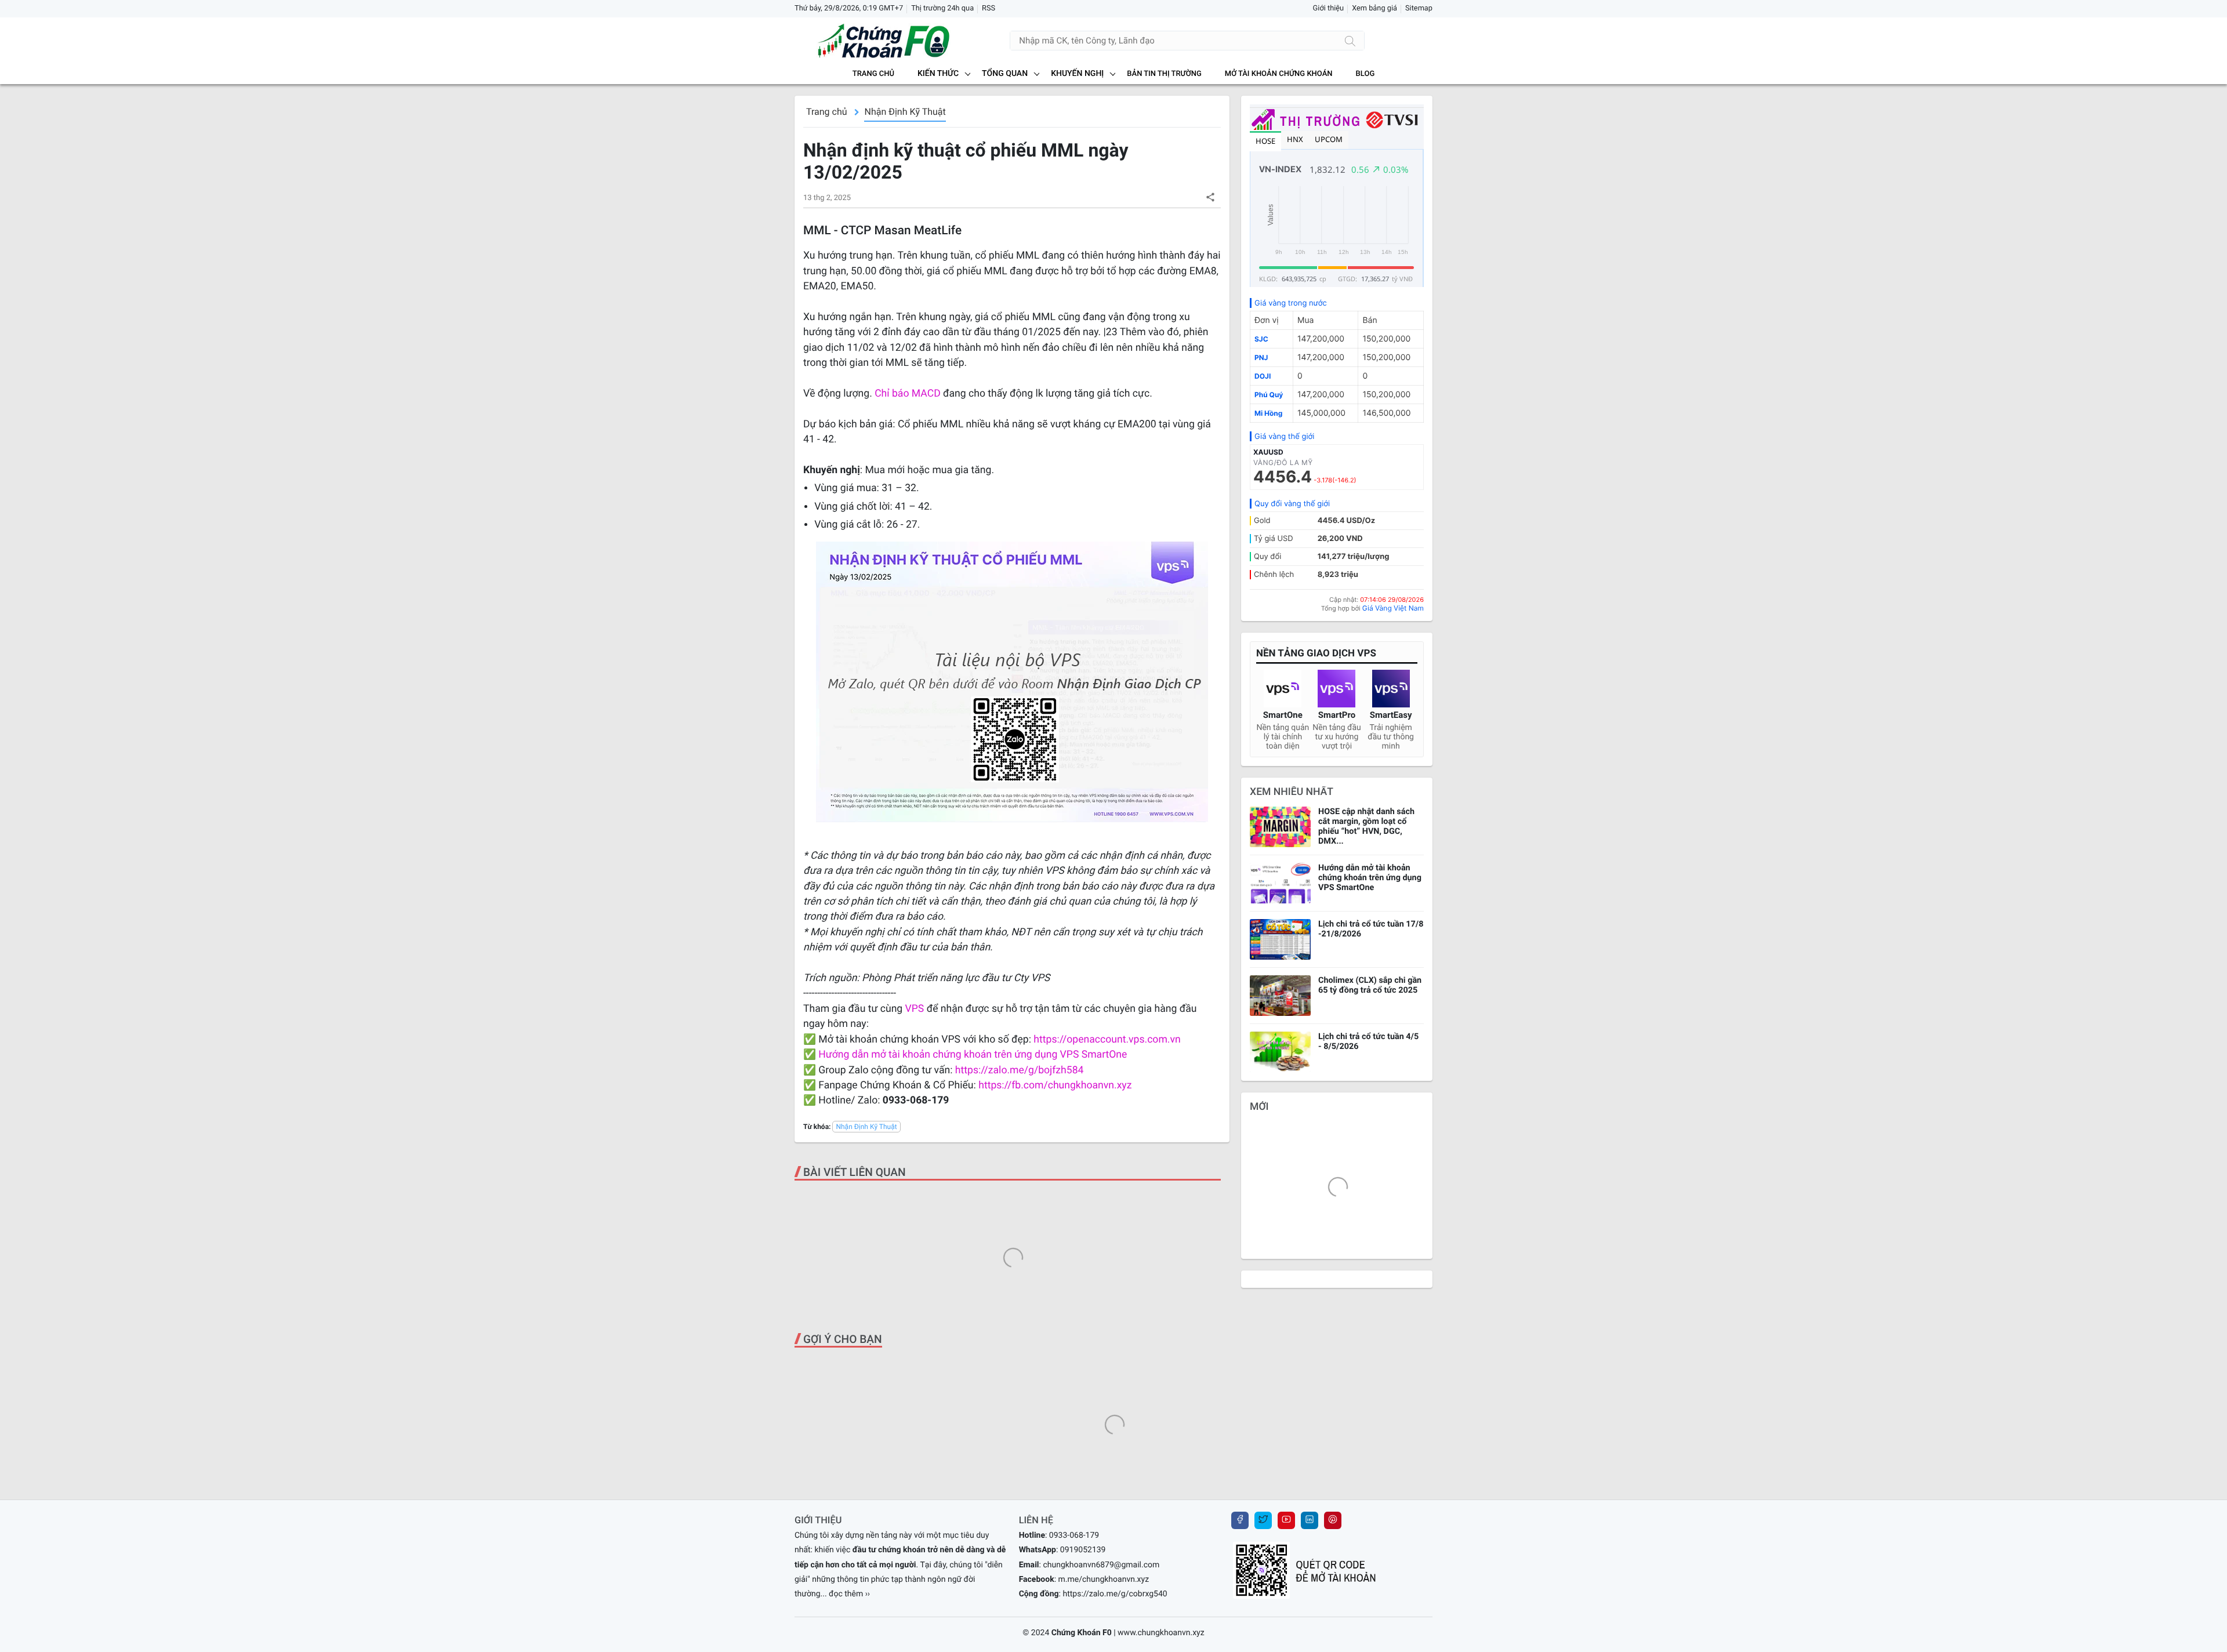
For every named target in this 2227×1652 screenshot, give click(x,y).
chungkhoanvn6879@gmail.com (1101, 1565)
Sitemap (1419, 8)
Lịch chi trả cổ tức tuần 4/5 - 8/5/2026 (1368, 1041)
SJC (1261, 339)
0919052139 (1083, 1550)
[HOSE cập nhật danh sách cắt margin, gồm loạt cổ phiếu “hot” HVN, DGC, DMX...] (1280, 827)
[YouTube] (1286, 1520)
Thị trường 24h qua (942, 8)
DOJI (1263, 376)
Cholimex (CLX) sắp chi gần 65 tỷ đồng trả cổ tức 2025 (1370, 985)
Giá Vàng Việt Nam (1393, 608)
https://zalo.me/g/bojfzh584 (1020, 1070)
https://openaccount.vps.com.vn (1107, 1040)
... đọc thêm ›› (846, 1594)
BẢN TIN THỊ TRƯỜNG (1164, 74)
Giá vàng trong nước (1291, 303)
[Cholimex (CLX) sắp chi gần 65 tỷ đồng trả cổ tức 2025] (1280, 996)
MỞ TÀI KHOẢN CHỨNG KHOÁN (1279, 74)
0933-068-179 (1074, 1535)
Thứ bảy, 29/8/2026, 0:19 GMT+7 (849, 8)
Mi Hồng (1268, 413)
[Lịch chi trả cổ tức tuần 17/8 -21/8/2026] (1280, 939)
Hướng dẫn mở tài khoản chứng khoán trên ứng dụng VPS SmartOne (973, 1055)
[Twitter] (1263, 1520)
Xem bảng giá (1374, 8)
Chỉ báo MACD (908, 394)
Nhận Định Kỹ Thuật (905, 112)
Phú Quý (1269, 395)
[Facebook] (1240, 1520)
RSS (989, 8)
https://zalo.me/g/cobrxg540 (1115, 1594)
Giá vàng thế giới (1284, 437)
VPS (916, 1009)
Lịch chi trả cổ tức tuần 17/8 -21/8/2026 (1371, 929)
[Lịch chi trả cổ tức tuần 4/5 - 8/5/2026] (1280, 1052)
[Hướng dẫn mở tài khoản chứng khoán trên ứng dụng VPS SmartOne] (1280, 883)
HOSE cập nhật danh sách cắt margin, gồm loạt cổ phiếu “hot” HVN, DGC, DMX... (1366, 826)
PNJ (1261, 357)
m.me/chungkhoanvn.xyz (1104, 1580)
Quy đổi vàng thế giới (1292, 504)
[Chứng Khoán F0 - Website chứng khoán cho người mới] (873, 41)
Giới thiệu (1329, 8)
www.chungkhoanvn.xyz (1161, 1633)
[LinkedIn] (1310, 1520)
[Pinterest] (1333, 1520)
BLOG (1365, 74)
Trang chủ (873, 74)
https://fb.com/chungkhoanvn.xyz (1055, 1085)
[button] (1210, 197)
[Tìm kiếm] (1350, 41)
